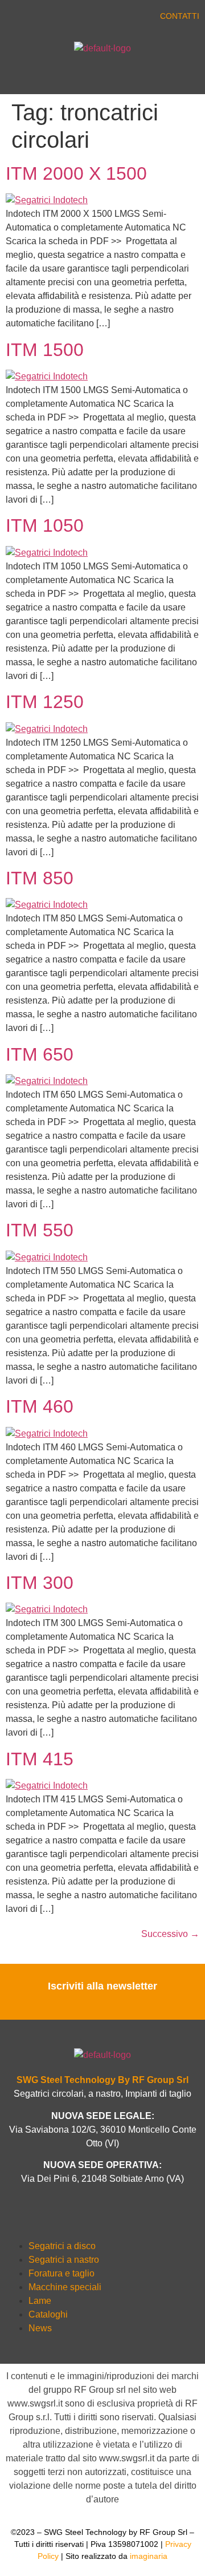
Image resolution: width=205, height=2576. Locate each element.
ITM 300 (40, 1583)
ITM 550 (40, 1230)
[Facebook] (17, 18)
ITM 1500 (45, 350)
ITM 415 (40, 1759)
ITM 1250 (45, 702)
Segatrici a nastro (64, 2260)
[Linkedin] (63, 18)
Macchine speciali (65, 2287)
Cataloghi (48, 2314)
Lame (40, 2301)
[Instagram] (85, 18)
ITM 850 (40, 878)
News (40, 2328)
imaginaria (149, 2556)
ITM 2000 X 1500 (76, 173)
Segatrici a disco (62, 2246)
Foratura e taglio (61, 2273)
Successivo (170, 1934)
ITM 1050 (45, 525)
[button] (51, 77)
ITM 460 (40, 1406)
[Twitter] (40, 18)
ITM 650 (40, 1054)
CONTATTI (180, 16)
